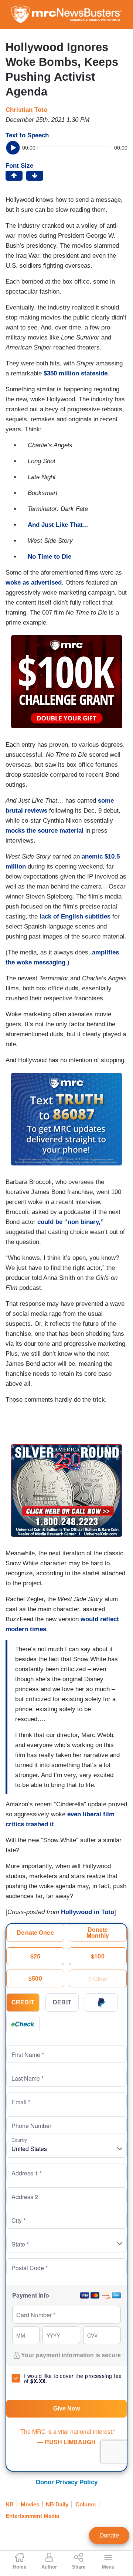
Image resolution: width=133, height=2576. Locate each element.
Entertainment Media (32, 2516)
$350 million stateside (76, 373)
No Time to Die (50, 557)
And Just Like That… (58, 525)
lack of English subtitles (75, 916)
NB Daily (57, 2504)
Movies (30, 2504)
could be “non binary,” (71, 1222)
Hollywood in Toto (88, 1912)
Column (86, 2504)
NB (10, 2504)
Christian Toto (26, 110)
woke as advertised (34, 583)
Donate (109, 2535)
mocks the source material (45, 831)
